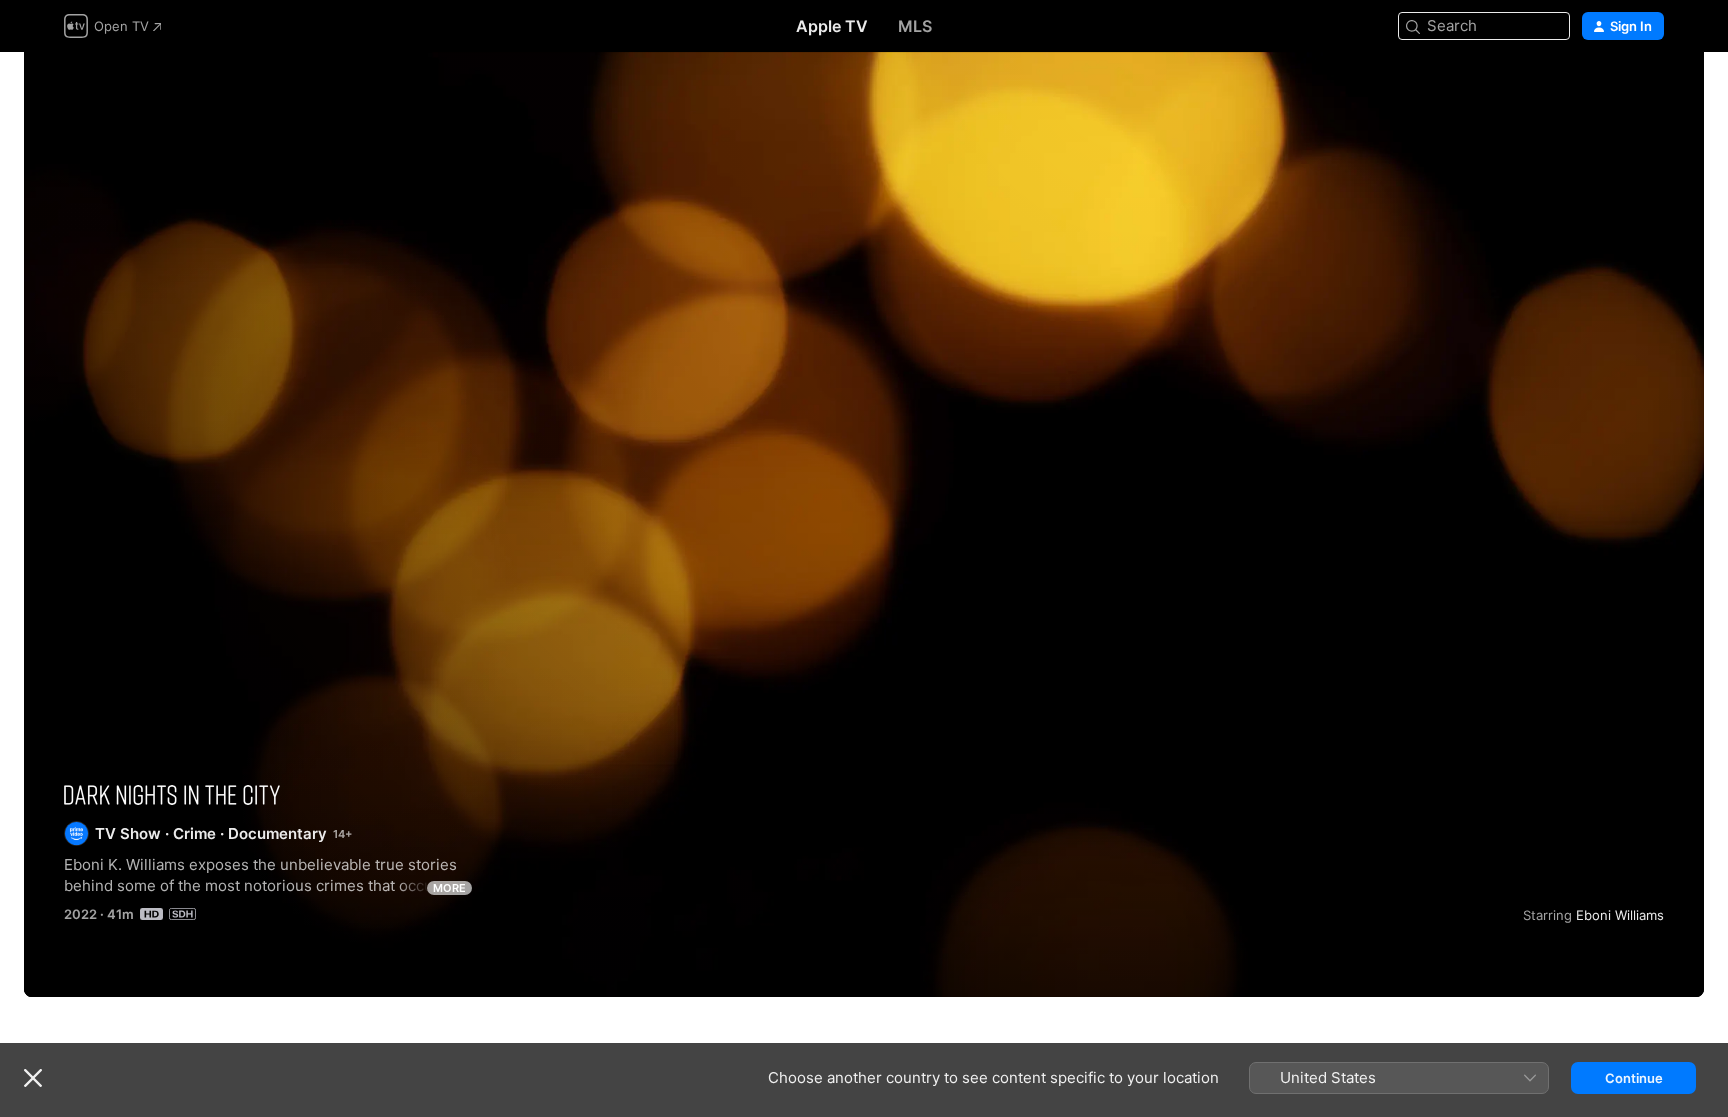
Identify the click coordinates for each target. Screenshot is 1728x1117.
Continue (1634, 1078)
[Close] (33, 1078)
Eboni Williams (1620, 915)
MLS (915, 26)
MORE (449, 888)
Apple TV (832, 26)
